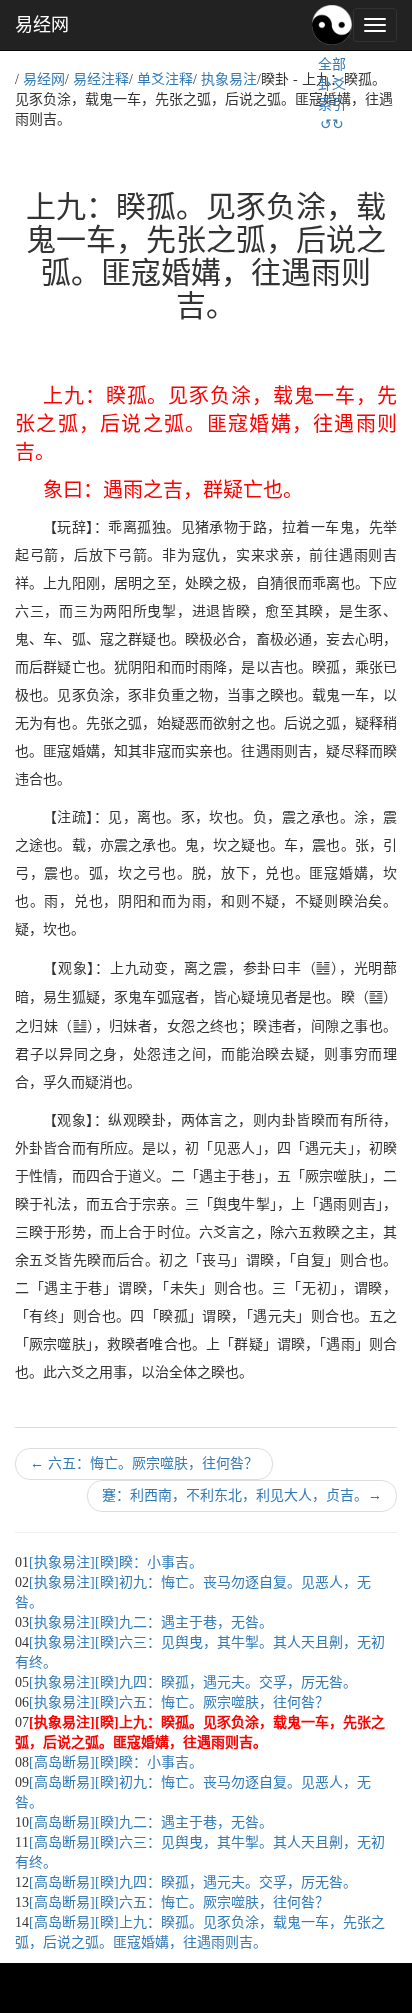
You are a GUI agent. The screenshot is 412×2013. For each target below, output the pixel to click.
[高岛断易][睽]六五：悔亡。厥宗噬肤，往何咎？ (179, 1902)
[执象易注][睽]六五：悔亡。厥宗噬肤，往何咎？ (179, 1702)
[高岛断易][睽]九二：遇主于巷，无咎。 (151, 1822)
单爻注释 (165, 79)
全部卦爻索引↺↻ (332, 94)
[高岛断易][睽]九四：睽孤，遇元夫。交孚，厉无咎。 (193, 1882)
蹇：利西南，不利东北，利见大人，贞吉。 (242, 1495)
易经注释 (101, 79)
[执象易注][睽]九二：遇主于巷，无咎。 (151, 1622)
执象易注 (229, 79)
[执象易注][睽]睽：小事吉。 (116, 1562)
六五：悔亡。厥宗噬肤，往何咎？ (144, 1463)
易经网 (42, 25)
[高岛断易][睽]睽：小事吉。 (116, 1762)
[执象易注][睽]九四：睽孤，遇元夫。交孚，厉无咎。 (193, 1682)
